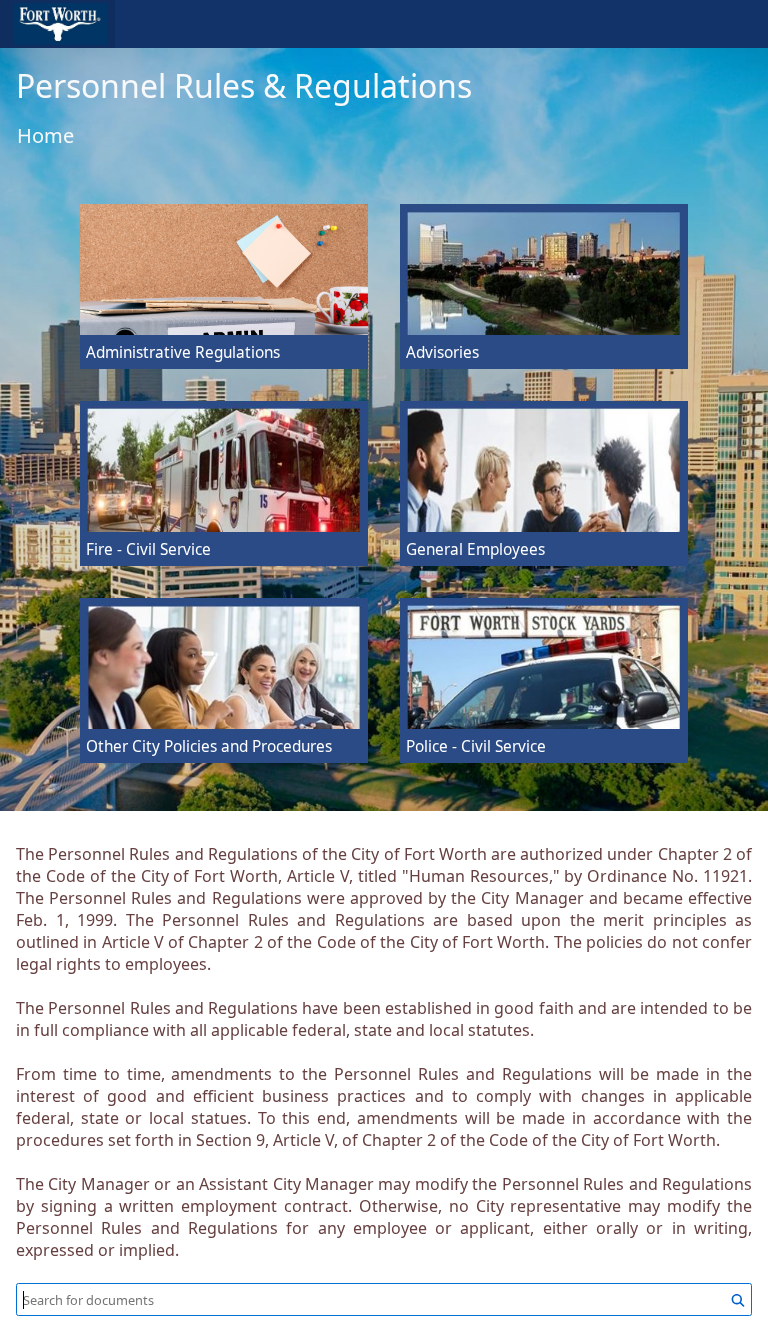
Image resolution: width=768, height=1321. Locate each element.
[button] (57, 24)
